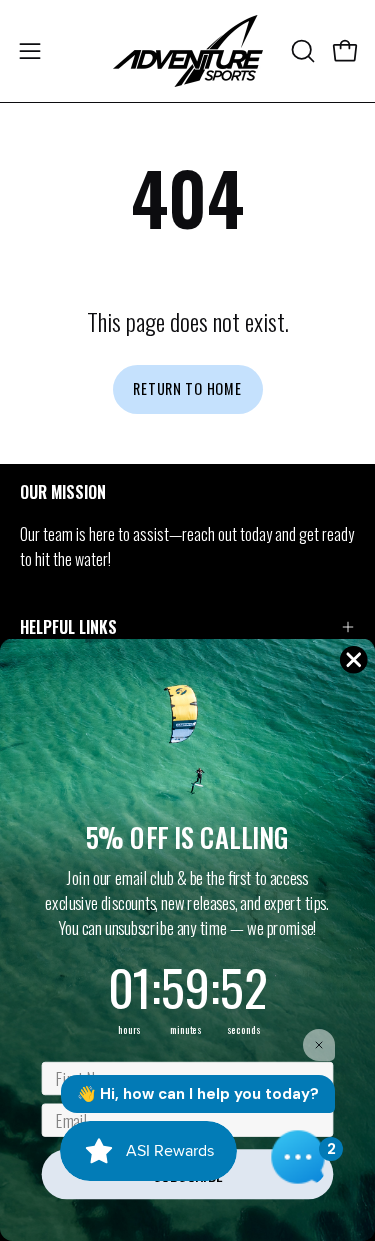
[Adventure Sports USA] (188, 51)
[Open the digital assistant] (298, 1157)
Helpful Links (68, 627)
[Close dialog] (353, 659)
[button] (301, 51)
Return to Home (187, 388)
